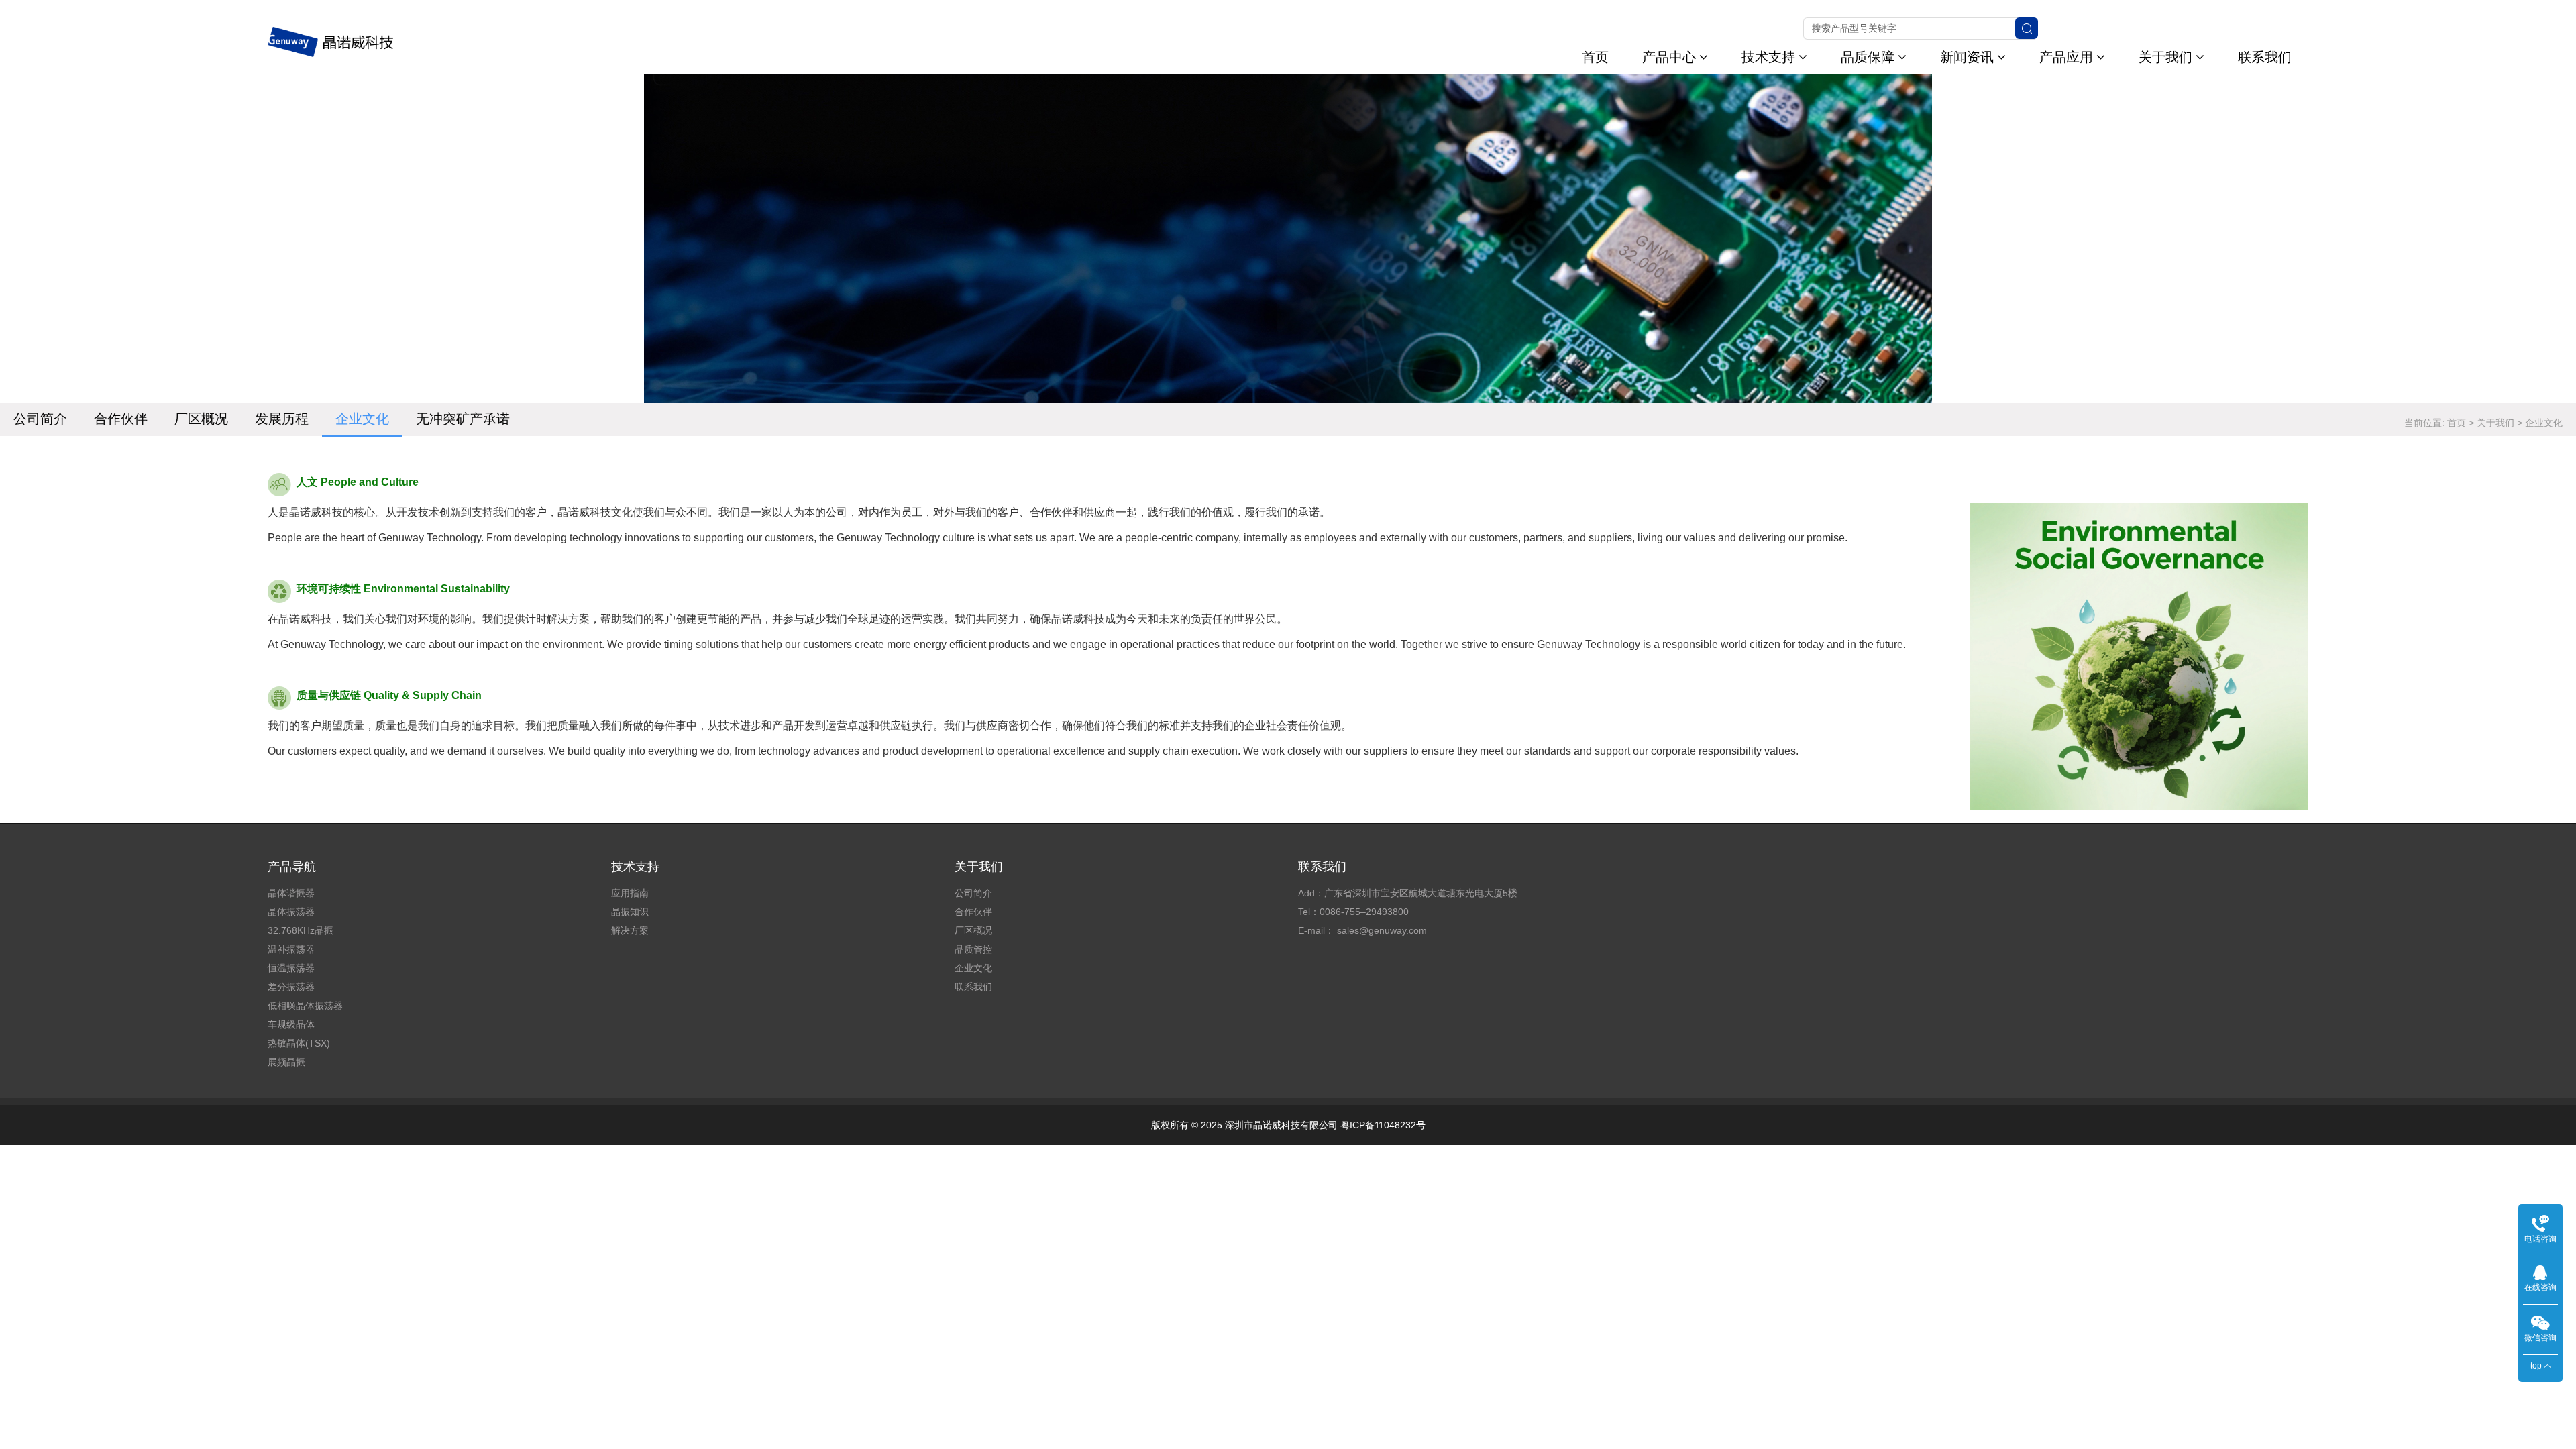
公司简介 (40, 419)
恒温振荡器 (291, 968)
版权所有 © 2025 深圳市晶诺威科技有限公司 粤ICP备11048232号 (1288, 1125)
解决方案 (630, 930)
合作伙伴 (121, 419)
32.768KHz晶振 (301, 930)
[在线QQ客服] (2540, 1272)
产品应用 (2066, 57)
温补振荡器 (291, 949)
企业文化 (362, 419)
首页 (1595, 57)
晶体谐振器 (291, 893)
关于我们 (2165, 57)
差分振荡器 (291, 987)
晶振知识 (630, 912)
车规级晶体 (291, 1024)
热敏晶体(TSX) (299, 1043)
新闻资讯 (1967, 57)
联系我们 (2265, 57)
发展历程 (282, 419)
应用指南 (630, 893)
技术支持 (1768, 57)
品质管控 (973, 949)
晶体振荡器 (291, 912)
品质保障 (1868, 57)
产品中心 (1669, 57)
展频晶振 (286, 1062)
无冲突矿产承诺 (463, 419)
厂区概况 (201, 419)
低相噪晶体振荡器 (305, 1006)
